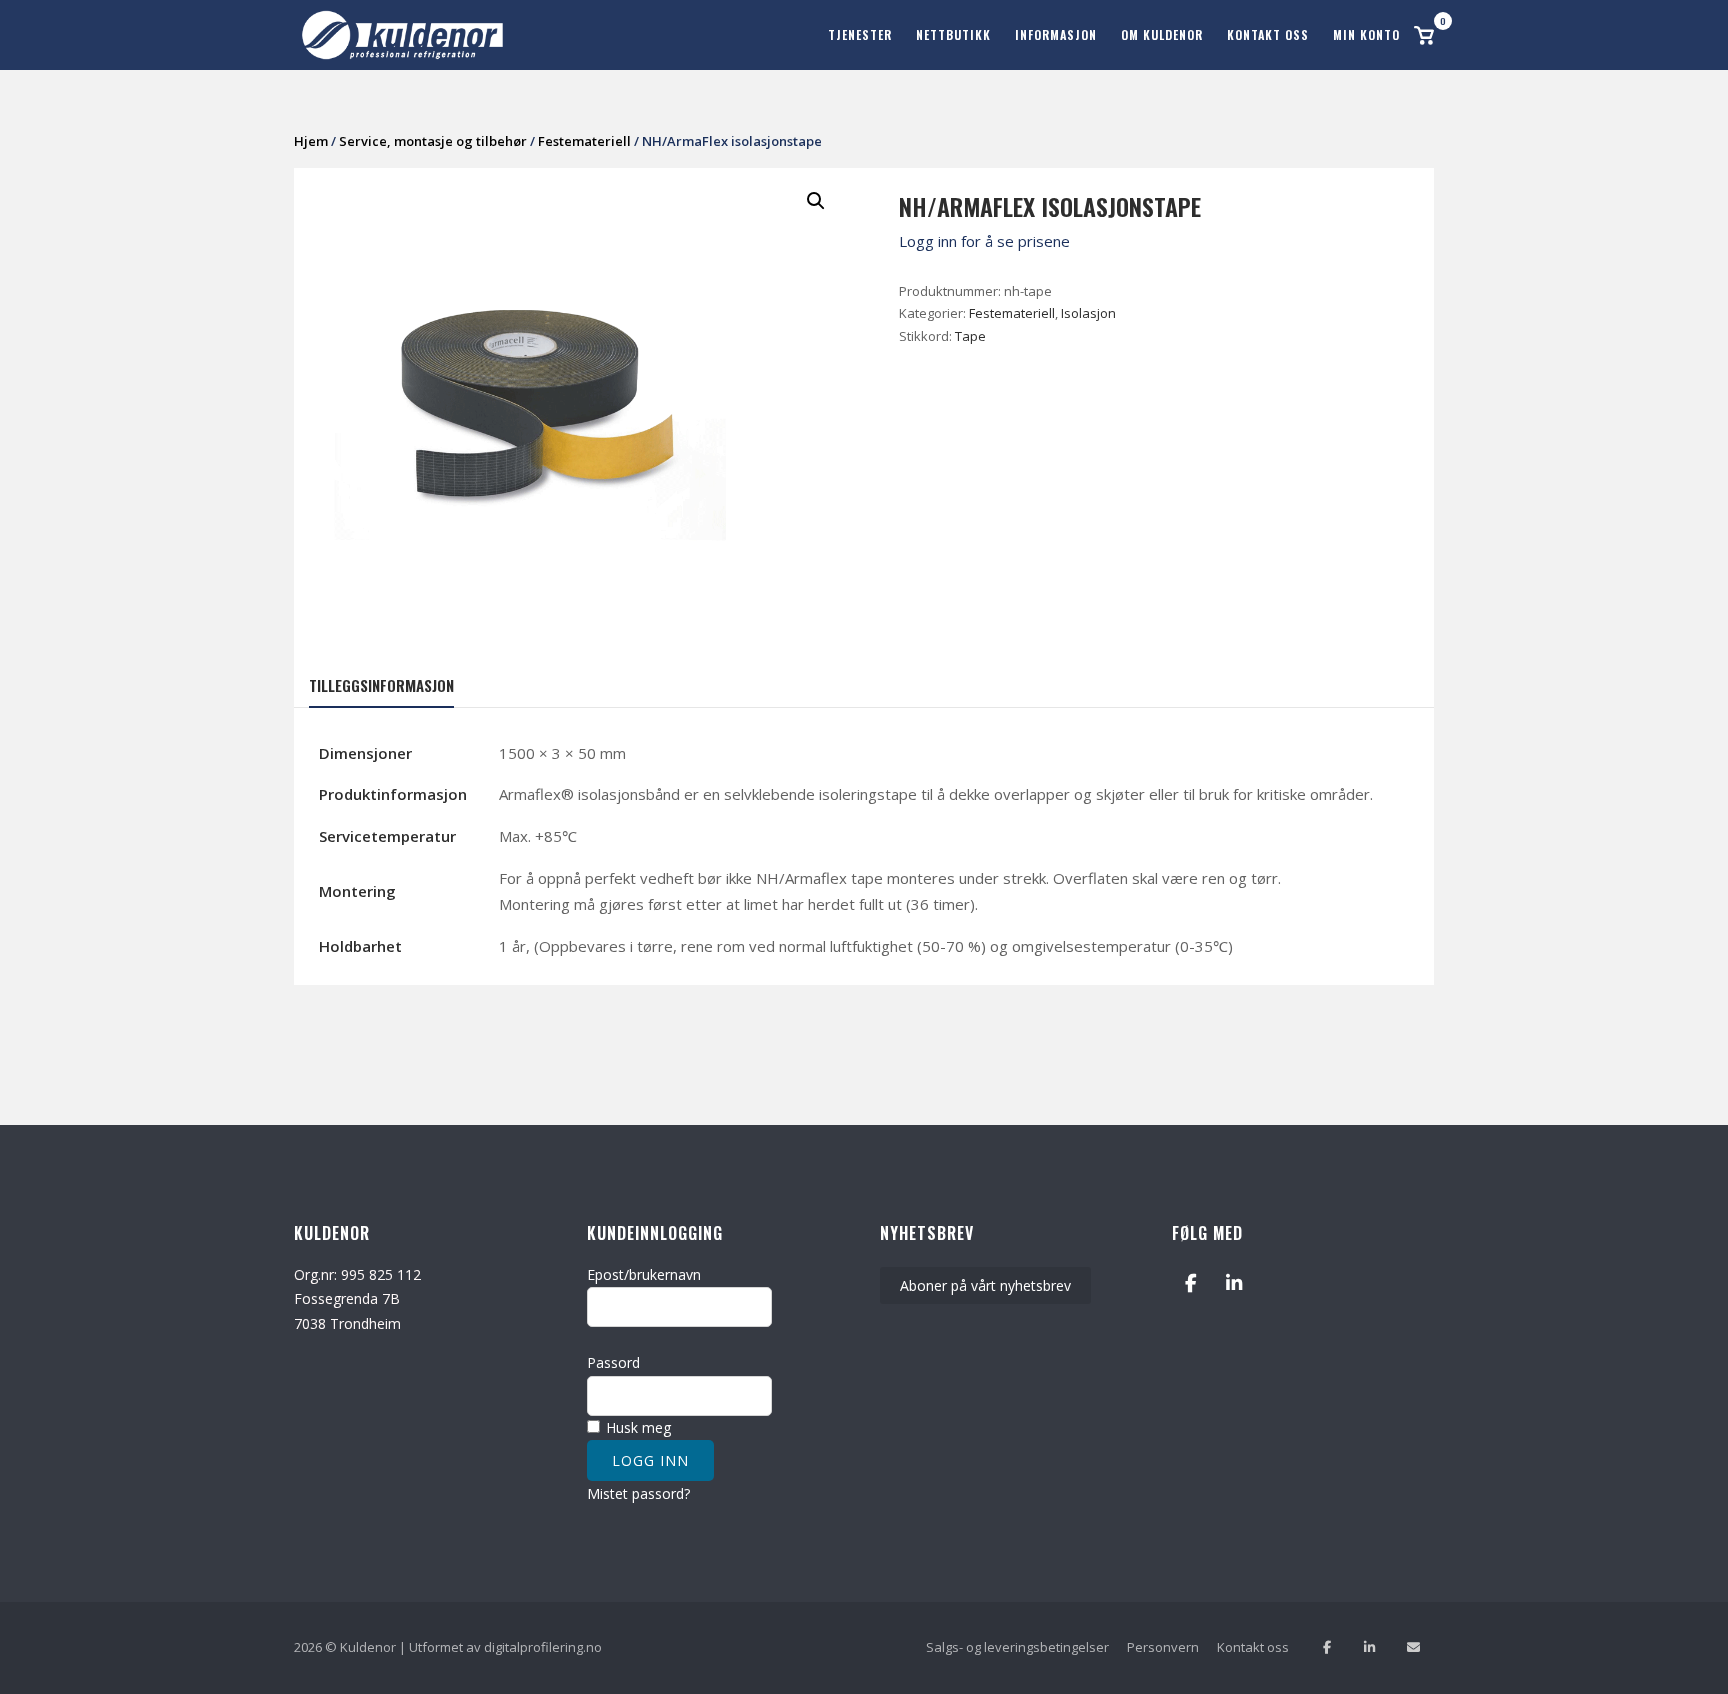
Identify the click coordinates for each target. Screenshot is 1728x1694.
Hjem (311, 141)
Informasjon (1056, 34)
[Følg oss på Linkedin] (1369, 1647)
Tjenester (860, 34)
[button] (816, 201)
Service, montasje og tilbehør (433, 141)
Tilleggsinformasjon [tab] (381, 685)
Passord (613, 1362)
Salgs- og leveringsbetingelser (1017, 1647)
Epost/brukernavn (644, 1274)
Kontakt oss (1268, 34)
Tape (970, 336)
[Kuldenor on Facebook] (1190, 1283)
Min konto (1366, 34)
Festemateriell (584, 141)
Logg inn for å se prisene (984, 241)
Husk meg (636, 1427)
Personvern (1163, 1647)
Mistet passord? (638, 1493)
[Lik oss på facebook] (1326, 1647)
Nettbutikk (953, 34)
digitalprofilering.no (543, 1647)
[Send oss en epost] (1413, 1647)
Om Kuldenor (1162, 34)
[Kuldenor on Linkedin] (1234, 1283)
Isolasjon (1088, 313)
